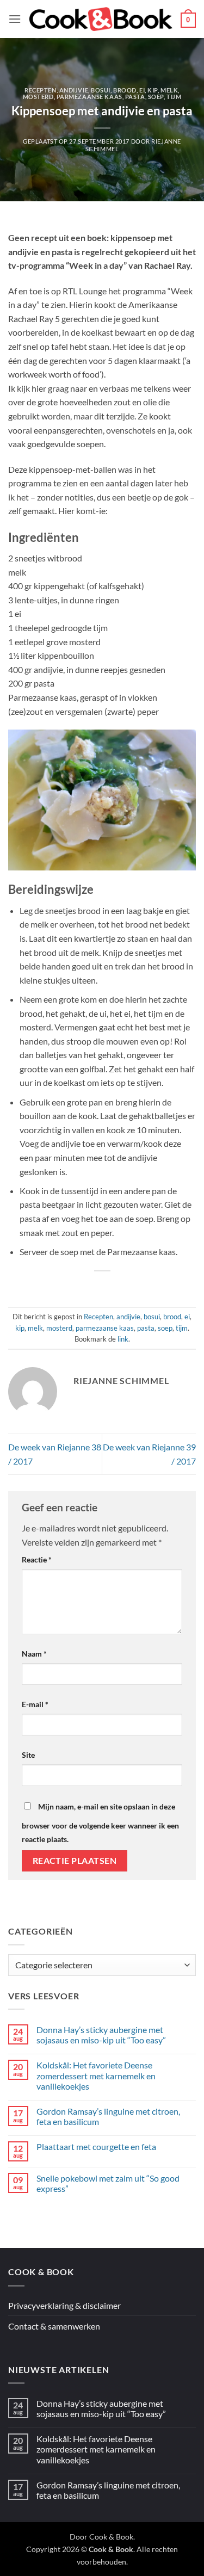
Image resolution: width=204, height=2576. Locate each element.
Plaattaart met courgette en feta (96, 2146)
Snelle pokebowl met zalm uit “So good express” (108, 2183)
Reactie (37, 1559)
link (123, 1339)
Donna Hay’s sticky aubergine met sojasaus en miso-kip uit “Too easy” (101, 2035)
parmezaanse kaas (89, 97)
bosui (101, 90)
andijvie (74, 90)
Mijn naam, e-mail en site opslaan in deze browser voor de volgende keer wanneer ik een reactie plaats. (100, 1823)
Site (28, 1755)
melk (169, 90)
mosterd (38, 97)
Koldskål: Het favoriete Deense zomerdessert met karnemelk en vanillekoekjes (96, 2075)
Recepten (40, 90)
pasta (135, 97)
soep (156, 97)
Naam (34, 1654)
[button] (15, 19)
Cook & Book (111, 2537)
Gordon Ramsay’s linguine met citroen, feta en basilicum (108, 2116)
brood (125, 90)
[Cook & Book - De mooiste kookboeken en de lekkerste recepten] (101, 19)
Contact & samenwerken (54, 2326)
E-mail (35, 1704)
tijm (174, 97)
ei (142, 90)
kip (153, 90)
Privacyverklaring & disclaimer (64, 2305)
